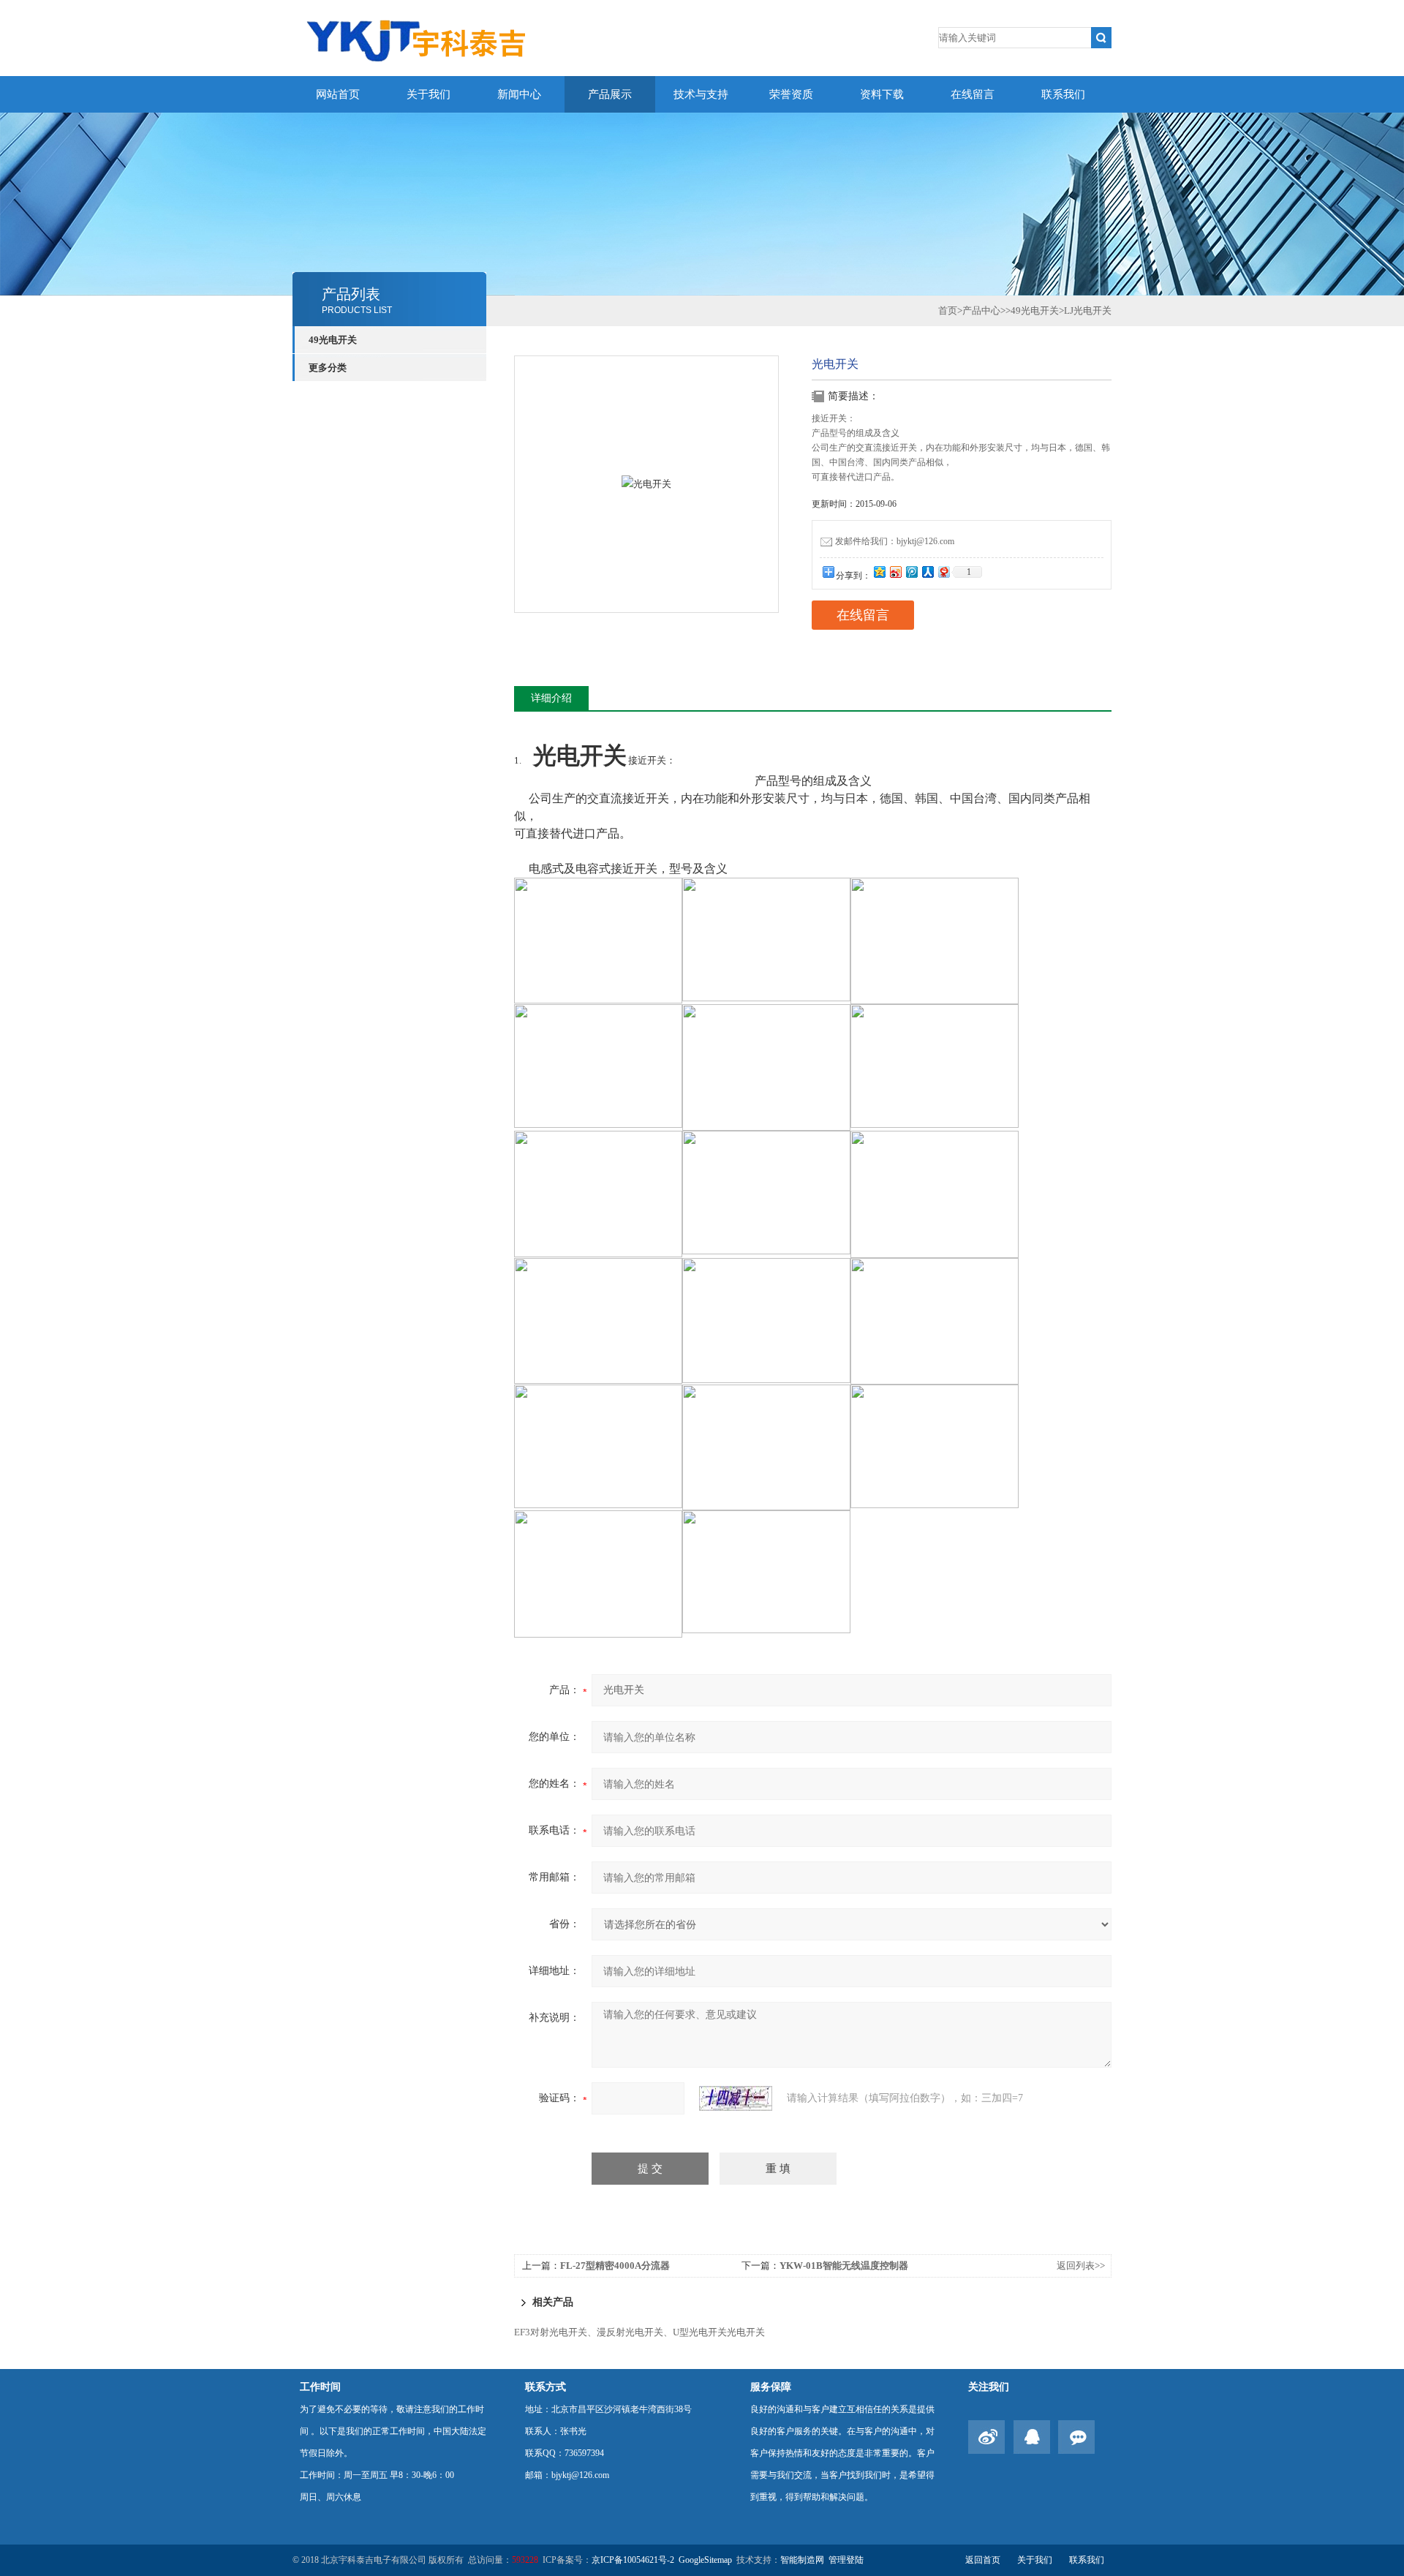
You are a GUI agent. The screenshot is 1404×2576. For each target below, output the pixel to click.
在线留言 (973, 94)
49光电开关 (333, 340)
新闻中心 (519, 94)
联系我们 (1063, 94)
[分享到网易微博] (943, 572)
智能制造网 (802, 2560)
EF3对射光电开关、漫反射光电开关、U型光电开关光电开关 (639, 2332)
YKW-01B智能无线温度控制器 (844, 2266)
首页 (948, 310)
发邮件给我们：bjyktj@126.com (895, 541)
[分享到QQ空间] (879, 572)
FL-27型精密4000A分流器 (615, 2266)
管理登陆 (846, 2560)
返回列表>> (1081, 2266)
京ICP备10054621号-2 (633, 2560)
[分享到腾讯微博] (911, 572)
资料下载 (882, 94)
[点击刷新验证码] (736, 2098)
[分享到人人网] (927, 572)
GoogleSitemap (705, 2560)
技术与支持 (701, 94)
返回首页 (983, 2560)
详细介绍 (551, 698)
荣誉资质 (791, 94)
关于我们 (429, 94)
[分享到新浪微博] (895, 572)
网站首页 (338, 94)
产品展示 (610, 94)
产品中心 (981, 310)
